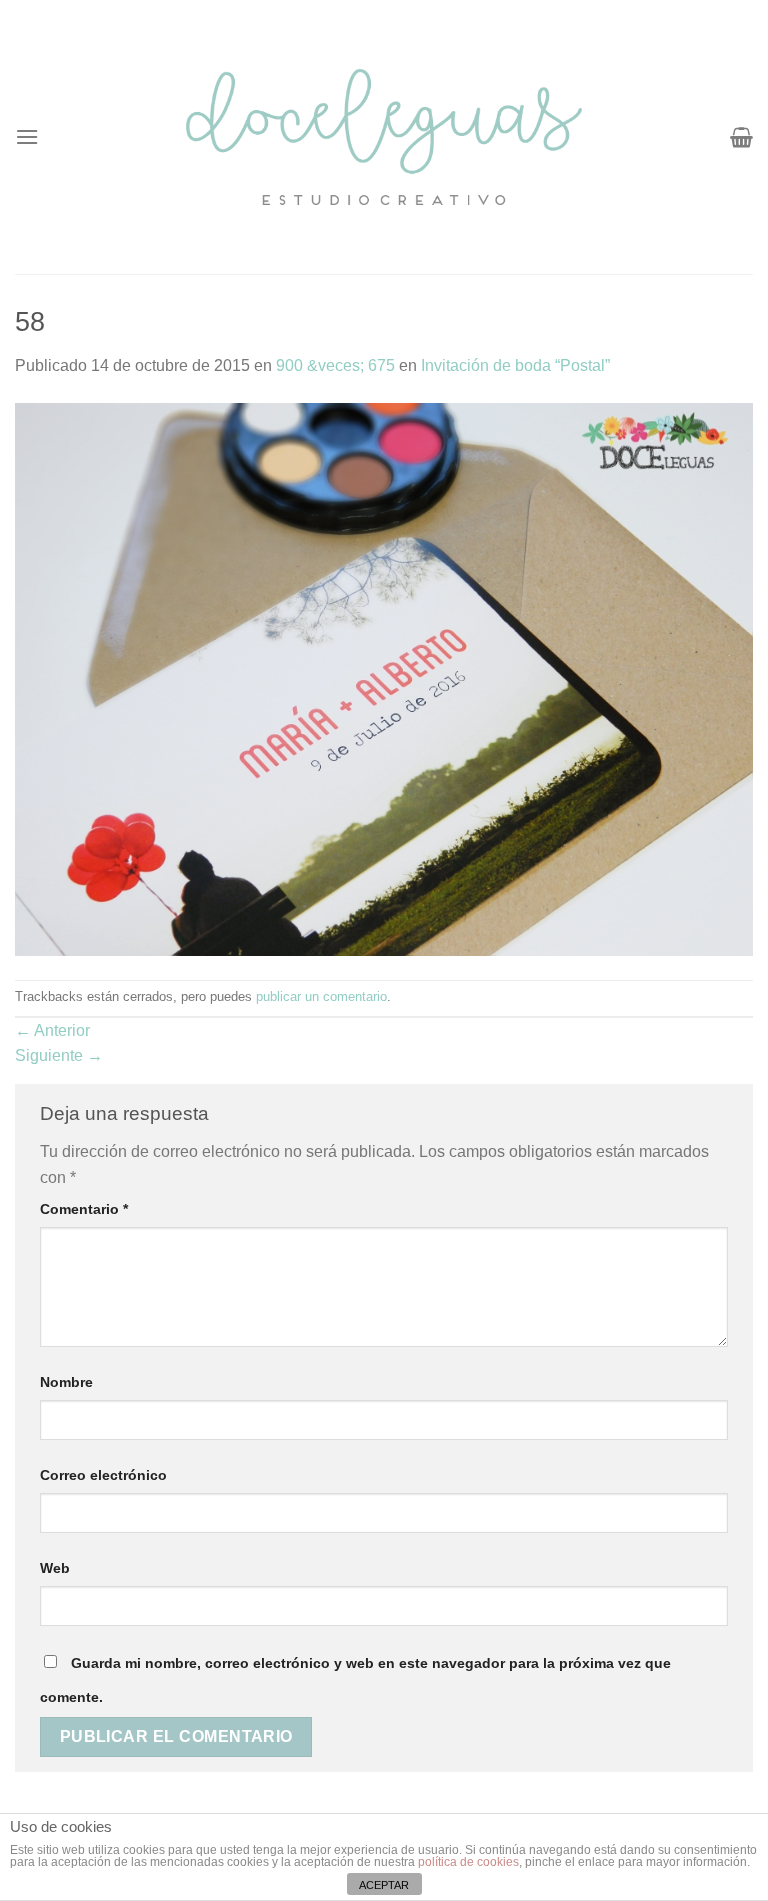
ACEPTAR (384, 1885)
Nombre (66, 1382)
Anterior (52, 1030)
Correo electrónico (103, 1475)
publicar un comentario (321, 996)
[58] (384, 678)
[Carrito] (741, 137)
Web (55, 1568)
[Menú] (27, 136)
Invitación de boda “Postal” (515, 365)
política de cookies (468, 1862)
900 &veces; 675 (335, 365)
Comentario (84, 1209)
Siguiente (59, 1055)
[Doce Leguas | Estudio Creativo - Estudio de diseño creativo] (384, 136)
